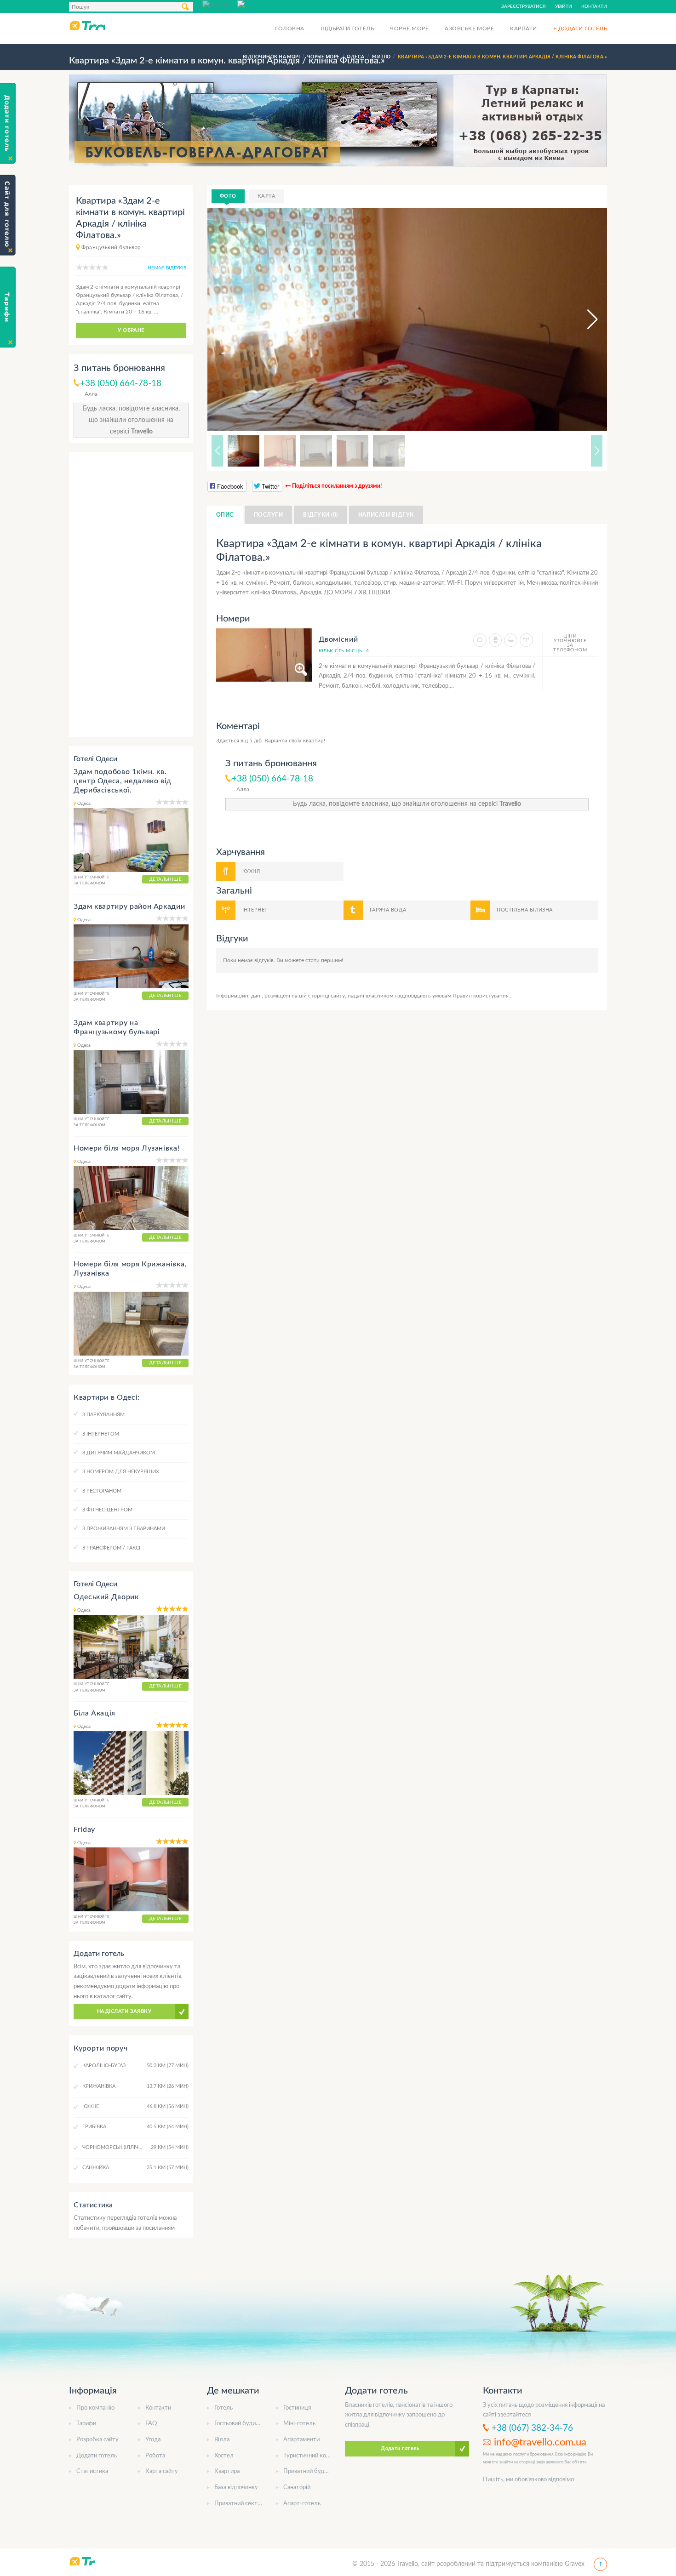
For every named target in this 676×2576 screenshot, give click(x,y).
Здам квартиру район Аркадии (129, 906)
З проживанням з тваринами (124, 1529)
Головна (289, 28)
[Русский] (220, 4)
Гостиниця (297, 2408)
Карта (266, 196)
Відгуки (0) (320, 515)
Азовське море (469, 28)
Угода (153, 2440)
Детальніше (165, 879)
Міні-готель (299, 2424)
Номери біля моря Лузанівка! (126, 1148)
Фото (228, 196)
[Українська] (255, 4)
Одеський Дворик (106, 1597)
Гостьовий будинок (240, 2424)
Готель (223, 2408)
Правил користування (481, 996)
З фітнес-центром (107, 1510)
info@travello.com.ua (540, 2442)
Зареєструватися (524, 6)
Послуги (268, 515)
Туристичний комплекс (315, 2456)
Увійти (564, 6)
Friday (84, 1829)
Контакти (594, 6)
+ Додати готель (580, 28)
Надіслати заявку (124, 2011)
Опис (225, 515)
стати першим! (324, 960)
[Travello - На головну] (87, 25)
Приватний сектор (239, 2504)
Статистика (92, 2471)
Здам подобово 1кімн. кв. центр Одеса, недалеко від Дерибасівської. (123, 781)
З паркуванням (103, 1415)
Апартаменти (301, 2440)
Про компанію (95, 2408)
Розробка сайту (97, 2440)
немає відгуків (167, 268)
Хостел (224, 2456)
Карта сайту (162, 2471)
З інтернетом (101, 1434)
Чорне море (409, 28)
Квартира (227, 2471)
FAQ (151, 2424)
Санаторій (297, 2488)
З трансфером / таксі (111, 1548)
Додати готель (97, 2456)
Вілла (222, 2440)
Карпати (523, 28)
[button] (584, 319)
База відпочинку (236, 2488)
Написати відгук (386, 515)
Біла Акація (95, 1713)
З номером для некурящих (121, 1472)
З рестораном (102, 1491)
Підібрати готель (347, 28)
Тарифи (86, 2424)
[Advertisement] (131, 594)
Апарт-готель (302, 2504)
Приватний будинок (310, 2471)
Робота (155, 2456)
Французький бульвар (111, 247)
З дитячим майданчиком (119, 1453)
